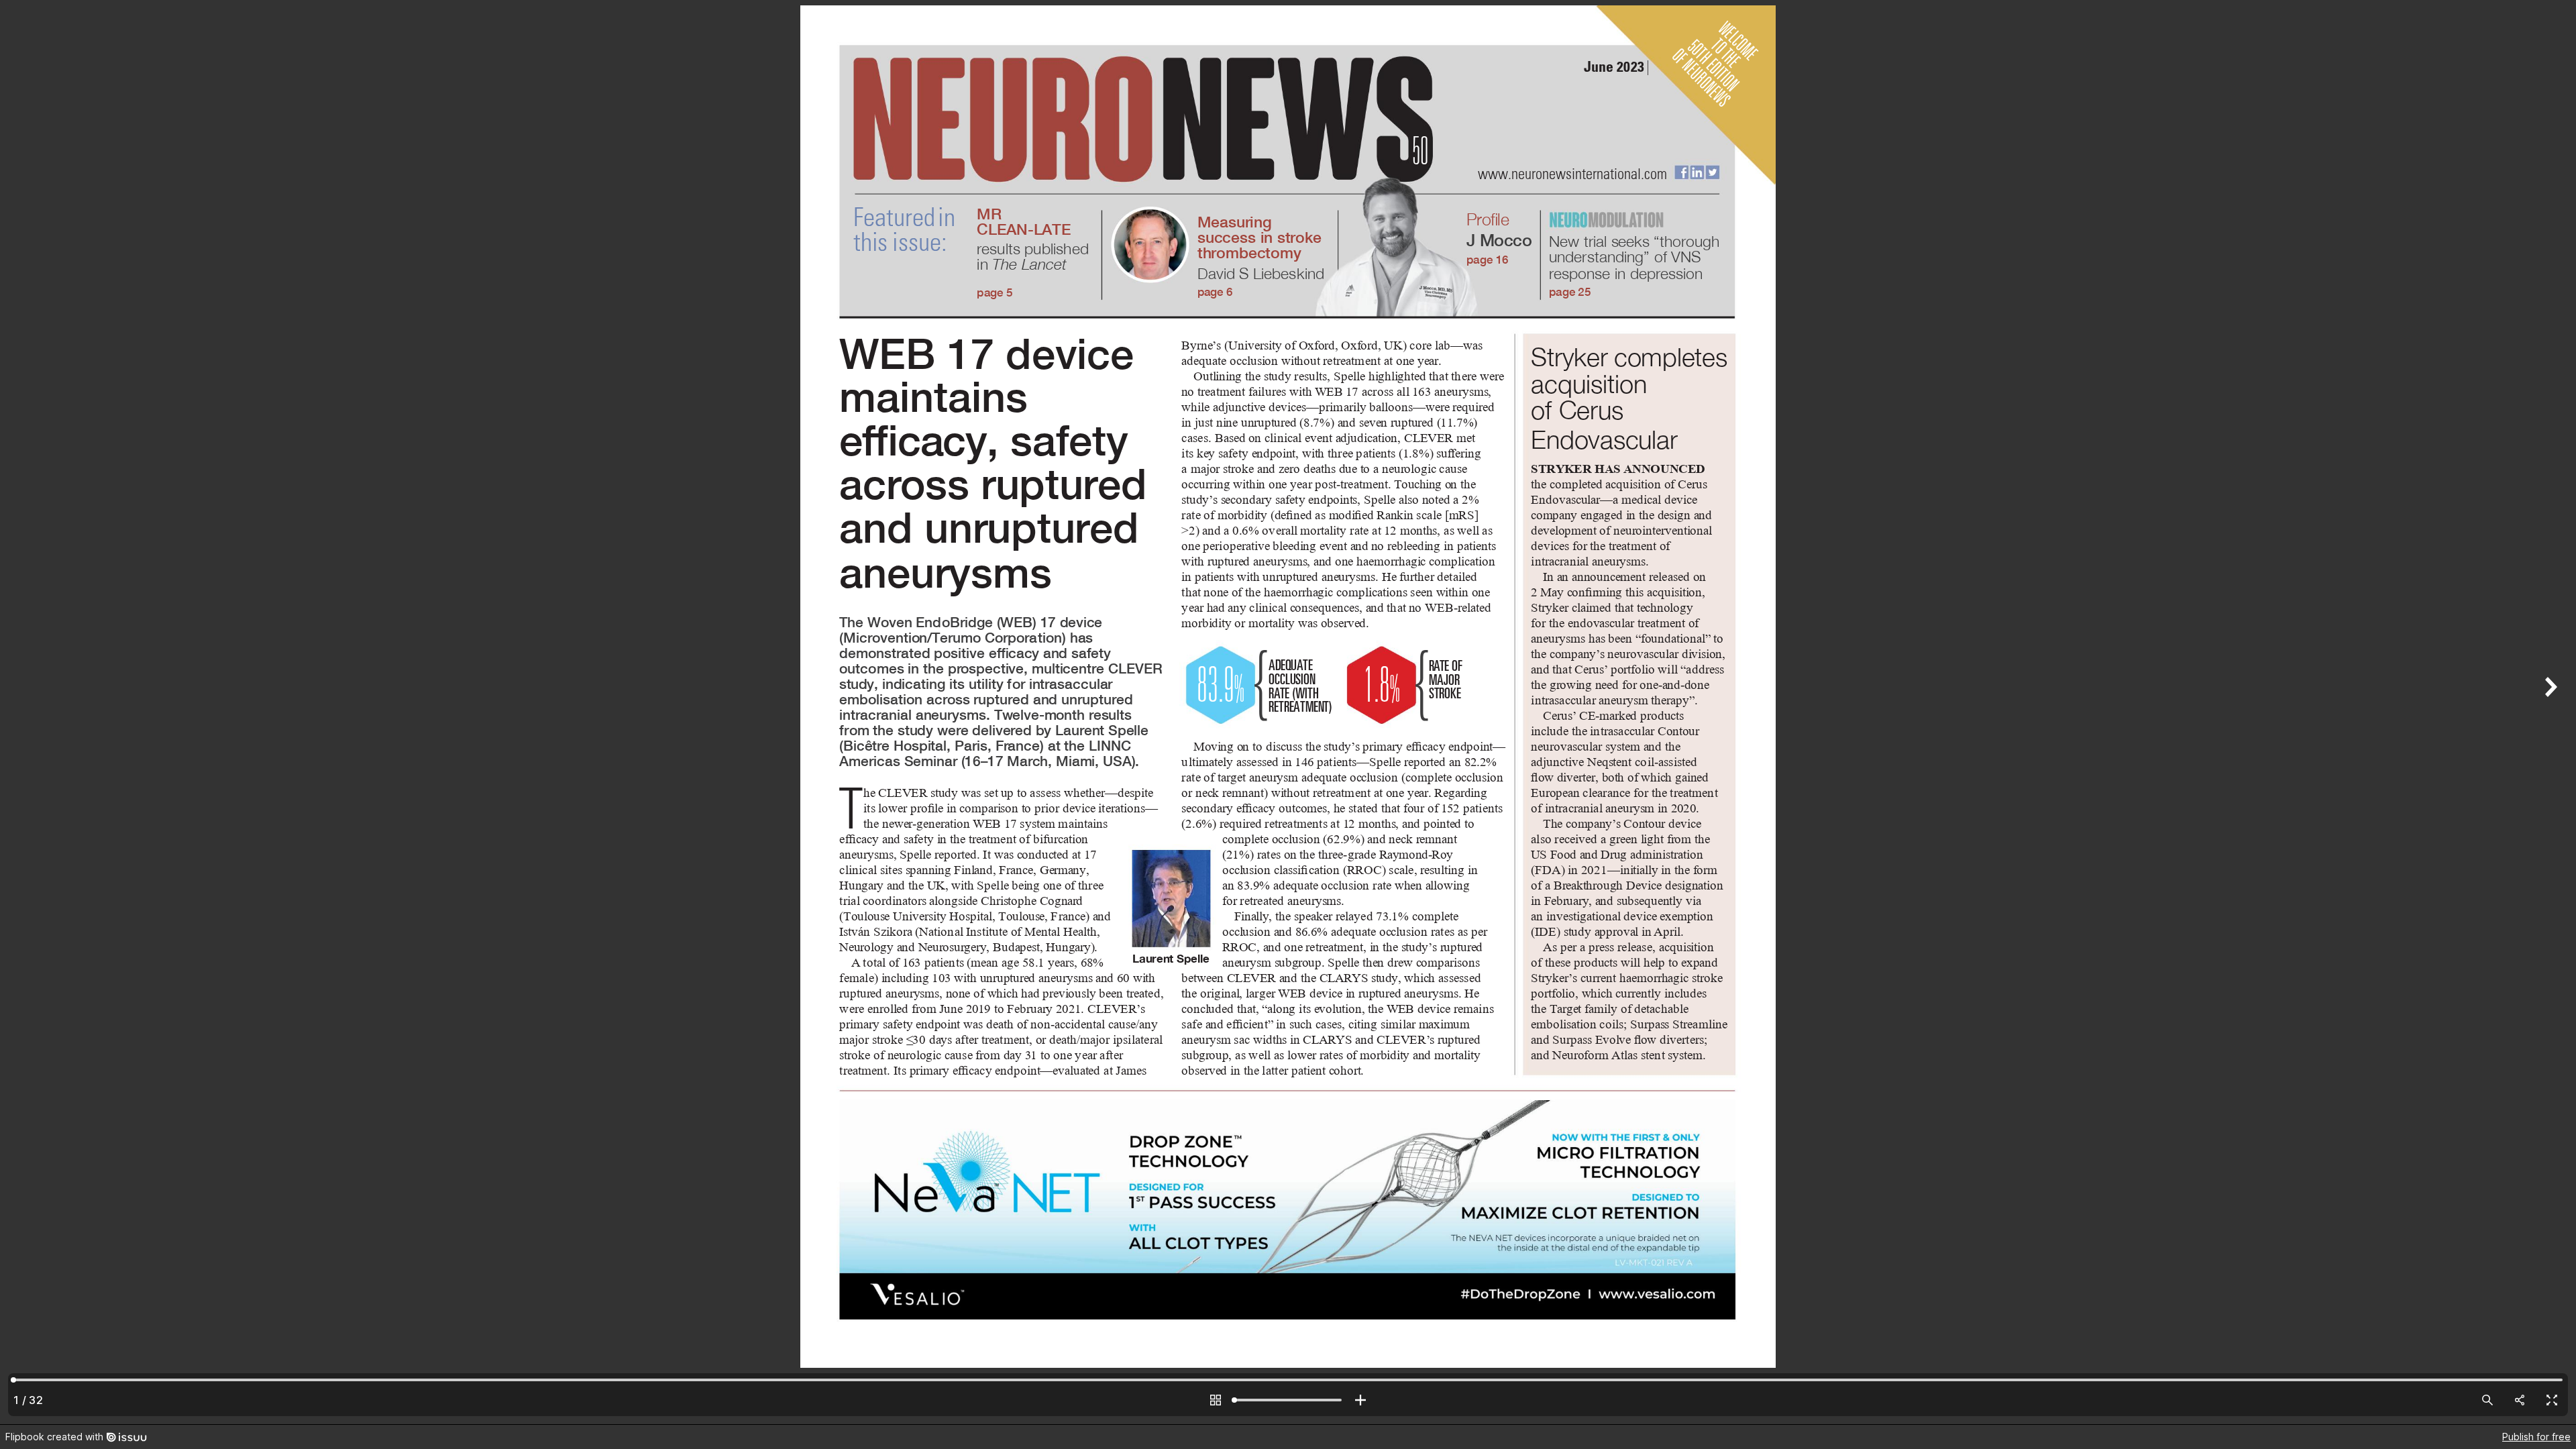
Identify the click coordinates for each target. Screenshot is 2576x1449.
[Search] (2487, 1400)
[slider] (1288, 1400)
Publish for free (2536, 1437)
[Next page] (2549, 712)
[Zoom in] (1360, 1400)
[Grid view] (1216, 1400)
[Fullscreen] (2552, 1400)
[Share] (2520, 1400)
